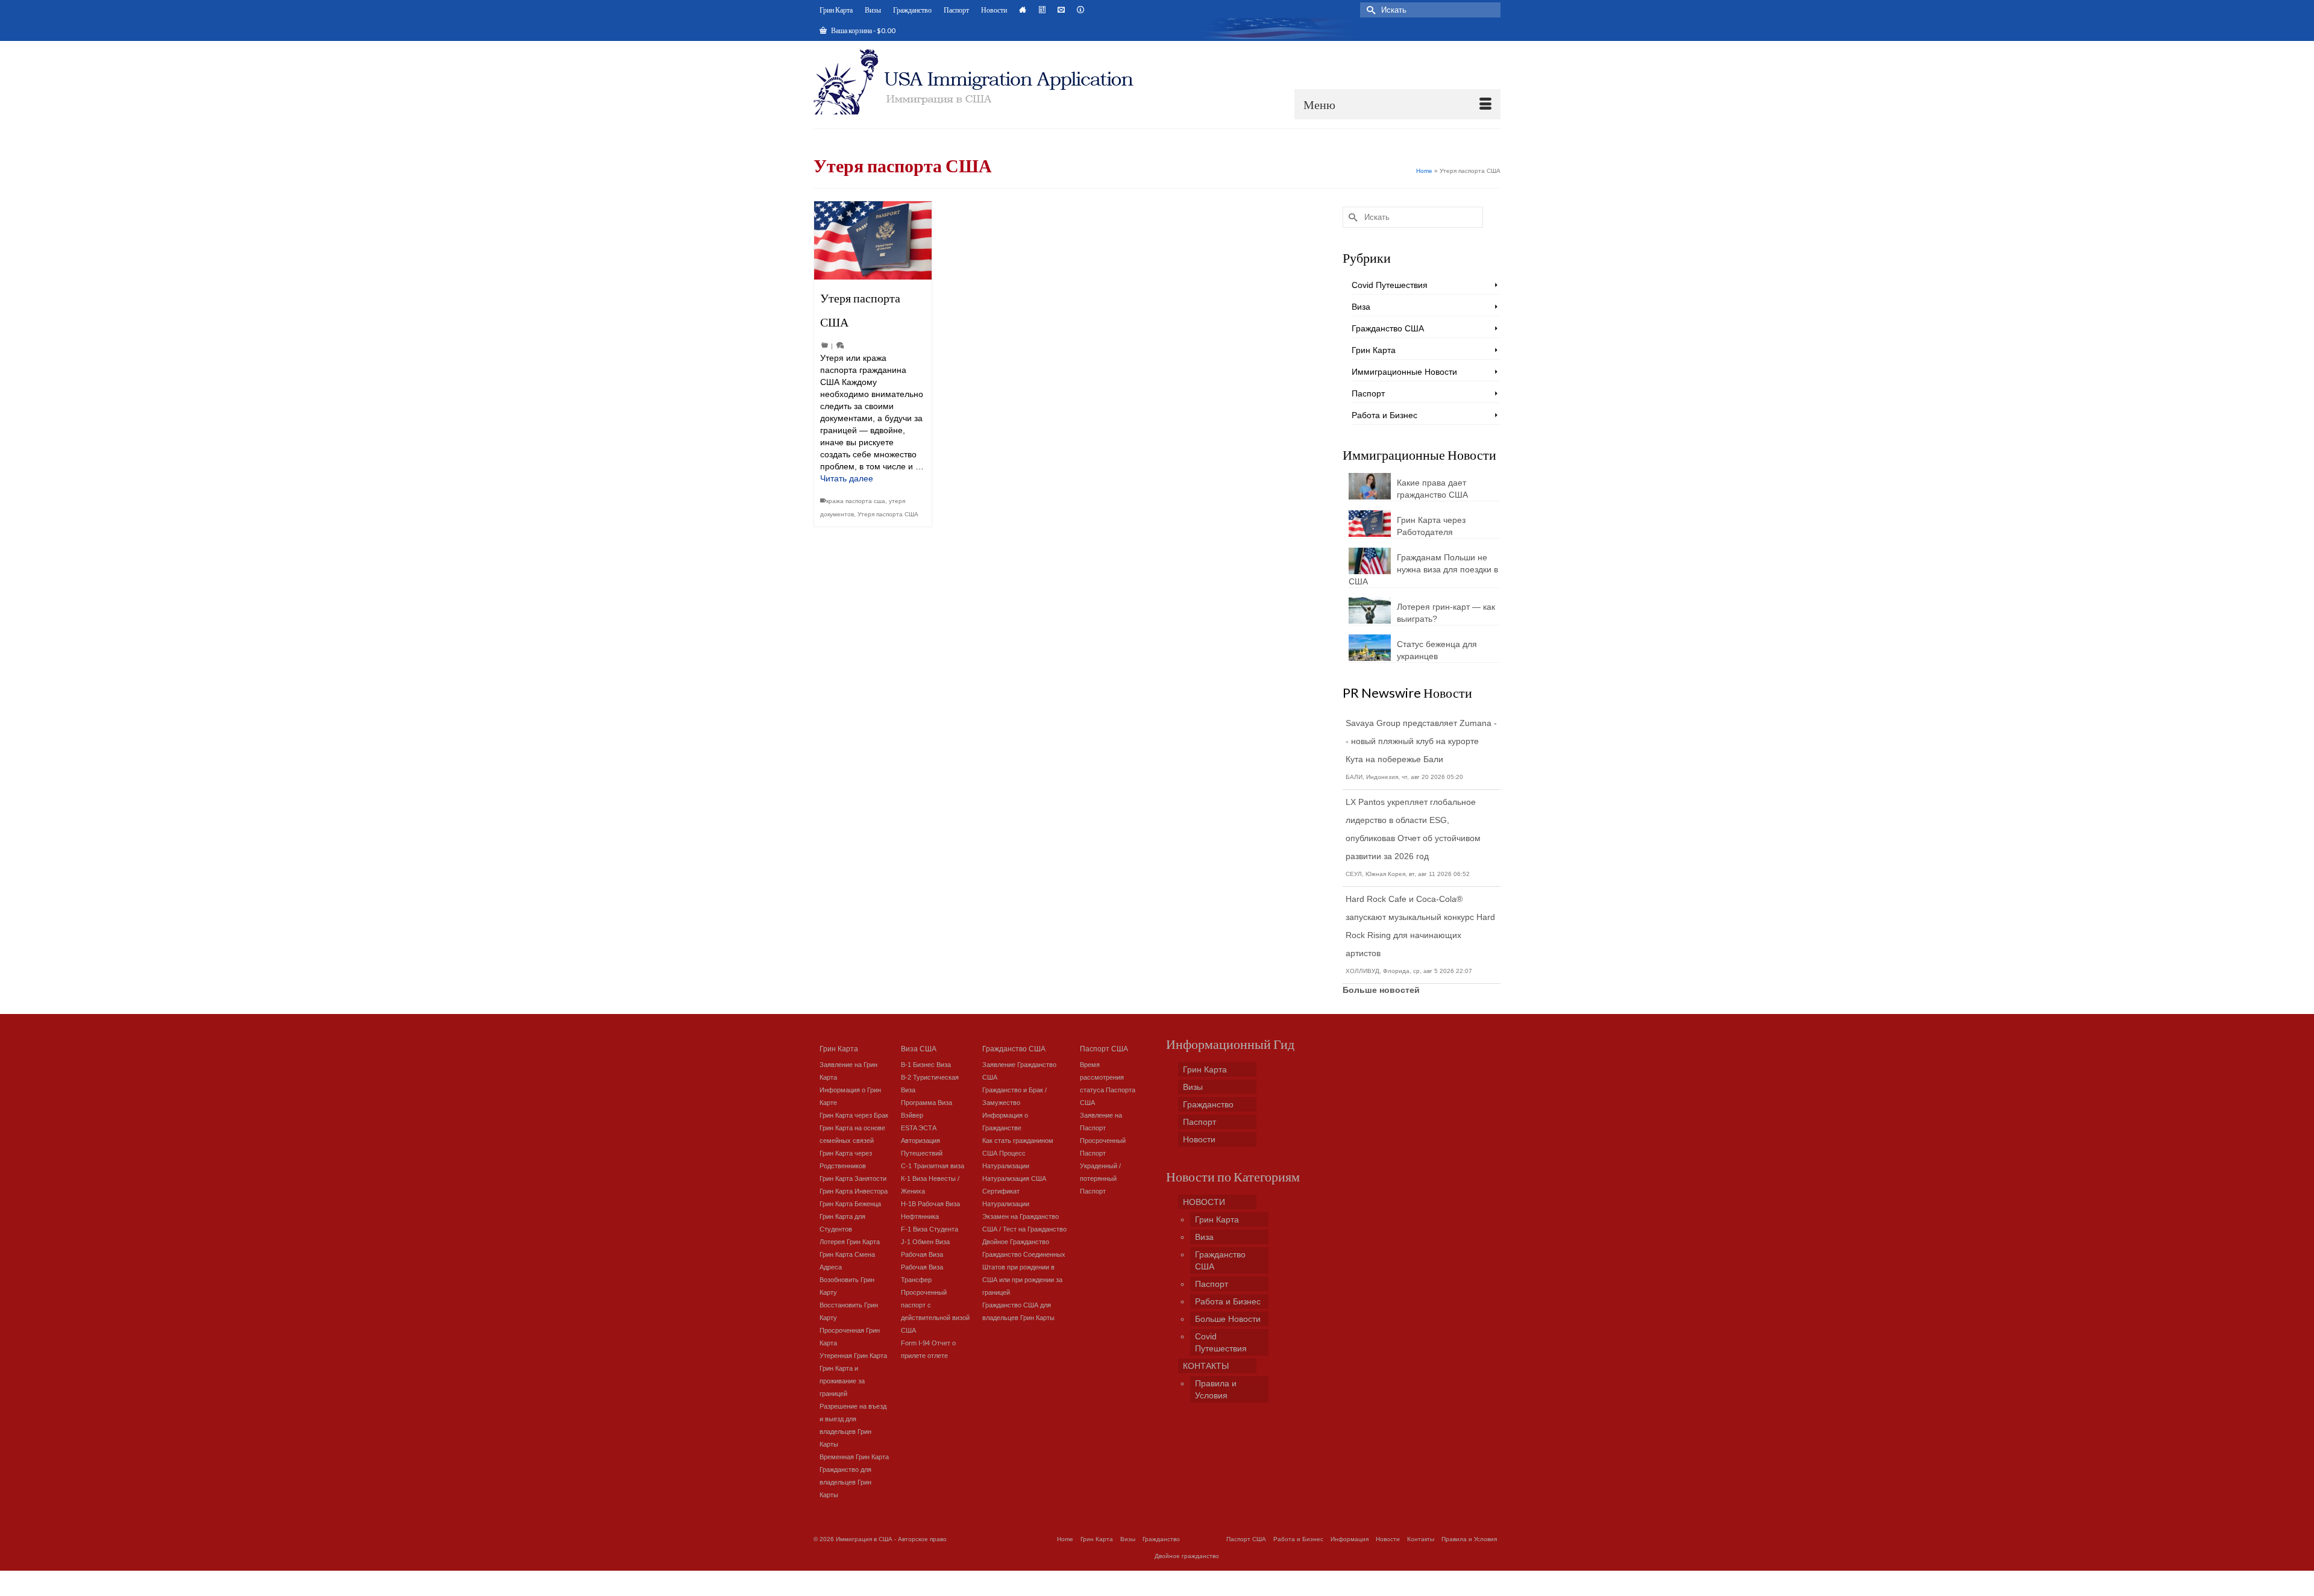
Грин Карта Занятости (853, 1178)
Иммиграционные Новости (1404, 372)
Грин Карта (1374, 350)
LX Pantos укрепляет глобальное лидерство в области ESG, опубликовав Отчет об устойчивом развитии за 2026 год (1413, 829)
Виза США (919, 1048)
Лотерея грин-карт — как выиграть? (1446, 613)
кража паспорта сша (856, 501)
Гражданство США (1388, 328)
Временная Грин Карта (854, 1457)
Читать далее (847, 478)
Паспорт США (1104, 1048)
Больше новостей (1381, 990)
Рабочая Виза (922, 1254)
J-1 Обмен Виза (925, 1242)
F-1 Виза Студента (930, 1229)
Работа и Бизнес (1384, 415)
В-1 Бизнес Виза (926, 1065)
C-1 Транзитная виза (933, 1166)
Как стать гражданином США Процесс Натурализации (1018, 1153)
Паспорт (1368, 393)
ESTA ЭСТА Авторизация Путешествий (922, 1141)
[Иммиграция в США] (981, 82)
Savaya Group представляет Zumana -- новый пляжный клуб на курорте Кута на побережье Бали (1421, 741)
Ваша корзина (863, 30)
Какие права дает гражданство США (1432, 489)
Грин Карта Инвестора (854, 1191)
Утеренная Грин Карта (853, 1356)
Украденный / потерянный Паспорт (1100, 1178)
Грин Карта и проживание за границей (842, 1381)
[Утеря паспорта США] (873, 240)
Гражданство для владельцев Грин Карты (845, 1482)
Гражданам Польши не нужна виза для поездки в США (1423, 569)
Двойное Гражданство (1016, 1242)
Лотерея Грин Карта (850, 1242)
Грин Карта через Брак (854, 1115)
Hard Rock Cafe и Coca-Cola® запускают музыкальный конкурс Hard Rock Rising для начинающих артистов (1420, 926)
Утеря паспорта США (888, 514)
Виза (1361, 307)
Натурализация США (1014, 1178)
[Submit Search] (1369, 10)
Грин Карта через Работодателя (1431, 526)
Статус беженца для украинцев (1437, 650)
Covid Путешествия (1390, 285)
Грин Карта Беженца (850, 1204)
